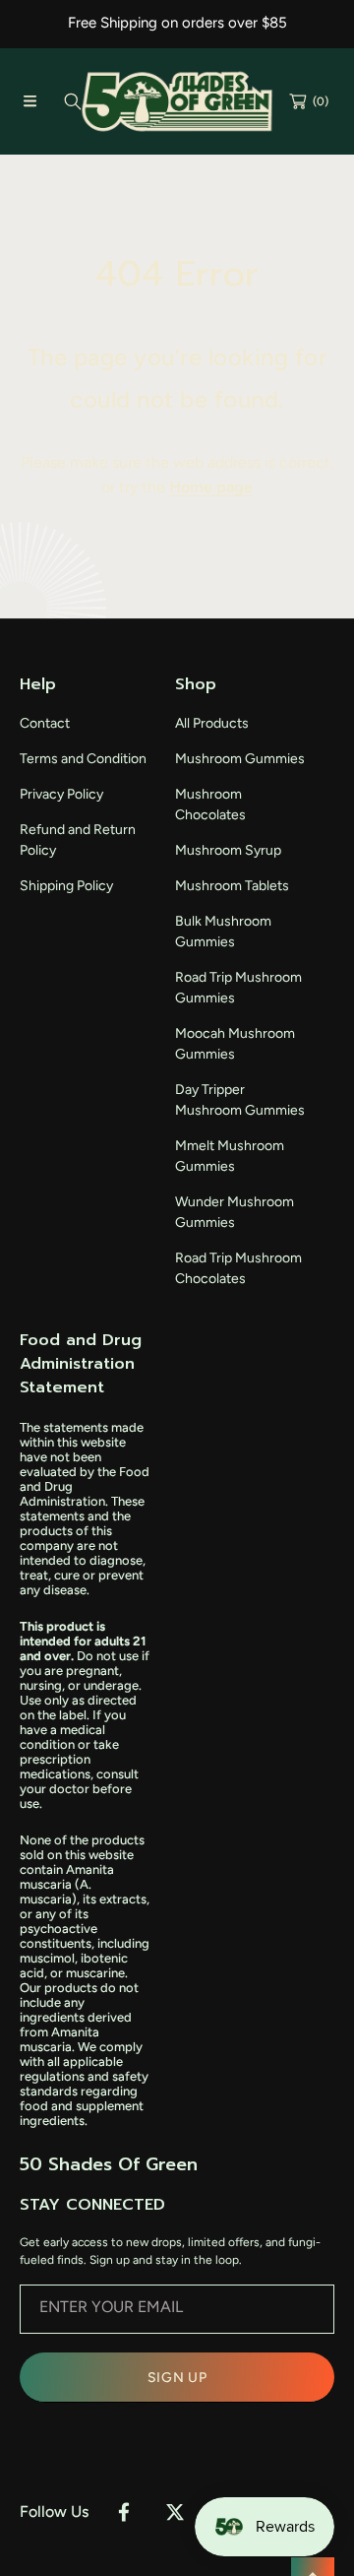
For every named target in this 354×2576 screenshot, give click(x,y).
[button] (29, 101)
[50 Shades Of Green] (177, 102)
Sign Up (177, 2378)
